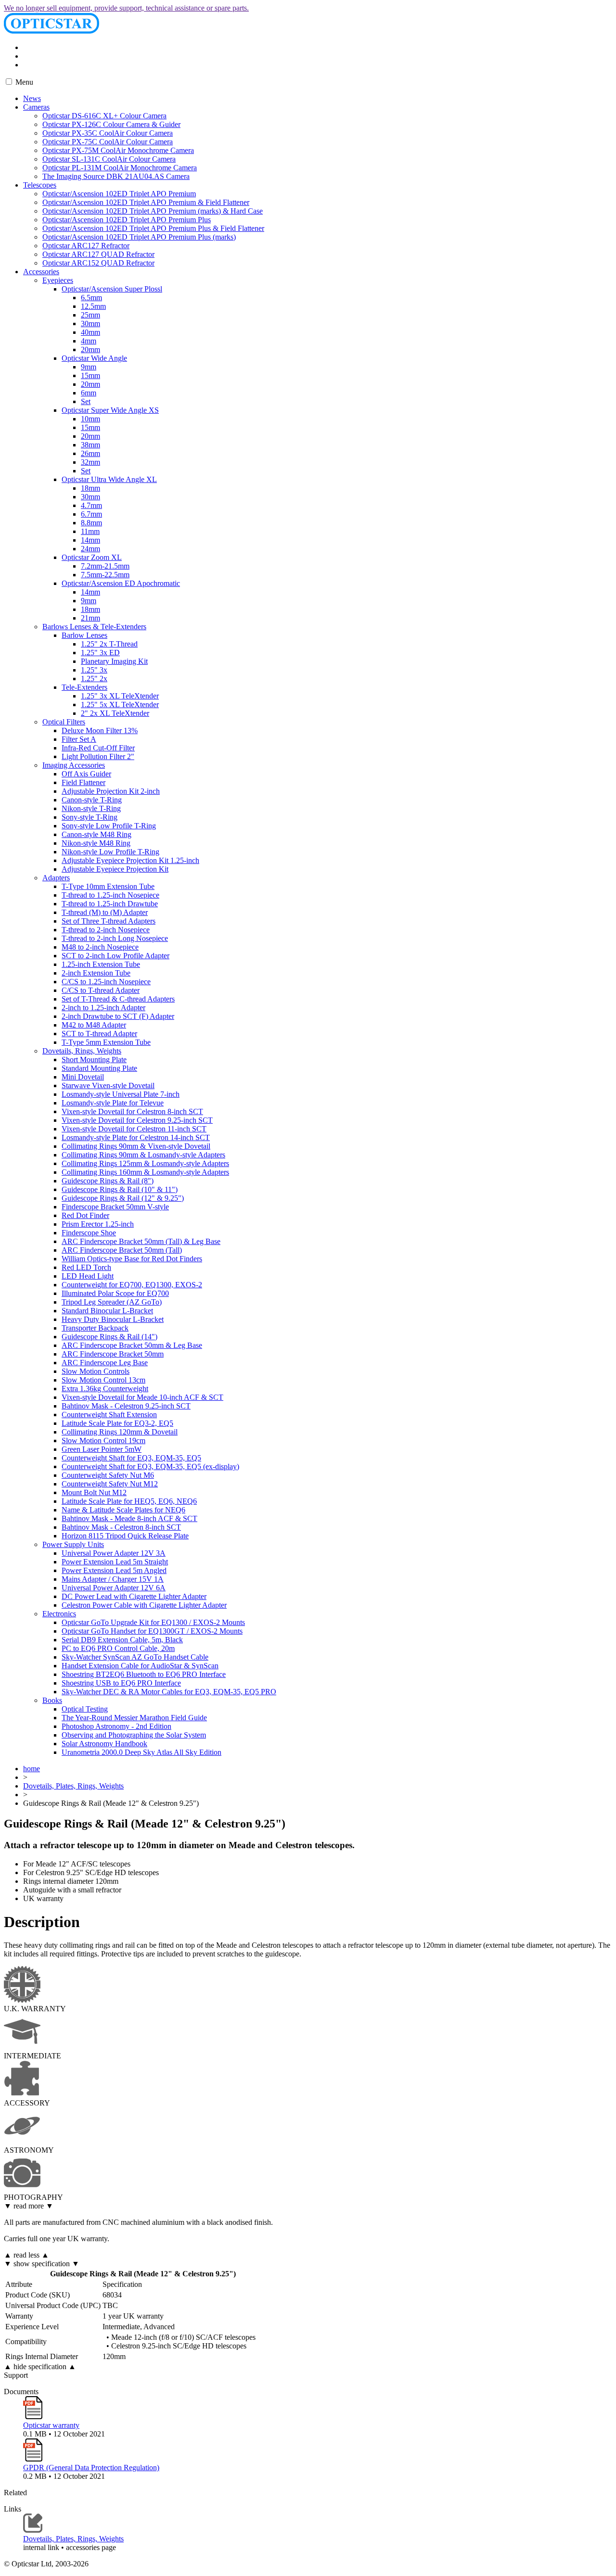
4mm (89, 341)
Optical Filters (64, 722)
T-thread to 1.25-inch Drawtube (110, 904)
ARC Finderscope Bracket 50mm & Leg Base (132, 1345)
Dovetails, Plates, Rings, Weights (73, 1786)
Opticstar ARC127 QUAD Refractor (98, 254)
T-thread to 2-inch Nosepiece (106, 930)
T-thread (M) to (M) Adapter (105, 912)
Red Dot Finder (85, 1215)
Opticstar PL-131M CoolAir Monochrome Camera (120, 168)
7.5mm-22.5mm (105, 575)
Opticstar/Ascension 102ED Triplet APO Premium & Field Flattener (146, 202)
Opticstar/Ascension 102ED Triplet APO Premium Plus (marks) (139, 237)
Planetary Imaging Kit (114, 661)
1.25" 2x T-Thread (109, 644)
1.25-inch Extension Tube (101, 964)
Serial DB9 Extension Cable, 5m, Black (122, 1640)
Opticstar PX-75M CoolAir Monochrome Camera (118, 150)
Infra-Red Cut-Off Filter (98, 748)
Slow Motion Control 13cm (103, 1380)
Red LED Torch (86, 1267)
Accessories (41, 272)
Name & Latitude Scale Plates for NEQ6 (123, 1510)
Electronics (59, 1614)
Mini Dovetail (83, 1077)
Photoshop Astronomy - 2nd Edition (116, 1726)
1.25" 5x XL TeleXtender (120, 704)
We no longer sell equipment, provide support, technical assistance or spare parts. (126, 8)
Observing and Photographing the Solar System (134, 1735)
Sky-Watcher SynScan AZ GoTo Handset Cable (135, 1657)
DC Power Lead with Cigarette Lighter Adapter (134, 1596)
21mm (90, 618)
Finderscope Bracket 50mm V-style (115, 1207)
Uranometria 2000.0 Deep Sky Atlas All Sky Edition (141, 1752)
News (32, 98)
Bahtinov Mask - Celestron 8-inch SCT (121, 1527)
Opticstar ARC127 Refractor (86, 246)
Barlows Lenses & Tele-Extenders (94, 627)
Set (86, 401)
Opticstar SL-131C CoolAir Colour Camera (109, 159)
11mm (90, 531)
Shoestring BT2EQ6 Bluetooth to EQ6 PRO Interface (144, 1674)
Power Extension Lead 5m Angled (114, 1570)
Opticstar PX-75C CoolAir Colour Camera (108, 142)
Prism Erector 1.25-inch (98, 1224)
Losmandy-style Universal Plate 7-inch (121, 1094)
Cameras (36, 107)
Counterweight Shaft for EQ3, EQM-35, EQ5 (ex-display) (150, 1466)
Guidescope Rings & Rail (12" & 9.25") (123, 1198)
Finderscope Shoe (89, 1233)
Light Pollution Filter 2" (98, 756)
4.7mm (91, 505)
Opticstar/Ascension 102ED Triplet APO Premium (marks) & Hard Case (153, 211)
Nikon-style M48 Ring (96, 843)
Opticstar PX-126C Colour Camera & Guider (111, 124)
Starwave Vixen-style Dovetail (108, 1085)
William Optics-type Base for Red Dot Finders (132, 1259)
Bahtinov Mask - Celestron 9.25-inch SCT (126, 1406)
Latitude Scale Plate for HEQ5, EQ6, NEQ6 (129, 1501)
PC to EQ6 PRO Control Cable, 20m (118, 1648)
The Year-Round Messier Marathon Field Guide (134, 1718)
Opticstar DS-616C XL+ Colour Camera (104, 116)
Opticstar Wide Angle (94, 358)
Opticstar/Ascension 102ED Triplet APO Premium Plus (127, 220)
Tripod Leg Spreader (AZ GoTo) (112, 1302)
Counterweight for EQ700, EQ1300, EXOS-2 (132, 1285)
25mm (90, 315)
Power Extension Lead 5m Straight (115, 1562)
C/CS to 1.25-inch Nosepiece (106, 982)
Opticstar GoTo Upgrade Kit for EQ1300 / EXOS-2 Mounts (153, 1622)
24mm (90, 549)
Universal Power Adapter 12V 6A (114, 1588)
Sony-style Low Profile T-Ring (109, 826)
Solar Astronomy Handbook (104, 1744)
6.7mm (91, 514)
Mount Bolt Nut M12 (94, 1492)
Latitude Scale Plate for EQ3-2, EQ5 (117, 1423)
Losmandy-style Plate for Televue (113, 1103)
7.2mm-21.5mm (105, 566)
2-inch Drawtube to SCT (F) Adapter (118, 1016)
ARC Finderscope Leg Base (105, 1363)
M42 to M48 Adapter (94, 1025)
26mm (90, 453)
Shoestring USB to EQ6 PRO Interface (121, 1683)
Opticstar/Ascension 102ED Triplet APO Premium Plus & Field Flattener (153, 228)
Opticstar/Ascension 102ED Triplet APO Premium (119, 194)
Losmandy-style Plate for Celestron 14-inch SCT (136, 1137)
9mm (89, 367)
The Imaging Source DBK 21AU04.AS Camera (116, 176)
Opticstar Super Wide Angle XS (110, 410)
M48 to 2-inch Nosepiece (100, 947)
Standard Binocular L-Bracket (107, 1311)
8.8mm (91, 523)
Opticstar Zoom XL (92, 557)
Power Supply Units (73, 1544)
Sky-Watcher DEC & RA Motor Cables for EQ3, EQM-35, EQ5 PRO (169, 1692)
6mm (89, 393)
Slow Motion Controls (96, 1371)
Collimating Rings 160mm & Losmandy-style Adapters (145, 1172)
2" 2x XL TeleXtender (115, 713)
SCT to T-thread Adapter (99, 1034)
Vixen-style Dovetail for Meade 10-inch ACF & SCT (142, 1397)
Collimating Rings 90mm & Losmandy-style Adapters (143, 1155)
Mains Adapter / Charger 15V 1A (113, 1579)
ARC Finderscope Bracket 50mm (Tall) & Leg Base (141, 1241)
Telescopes (40, 185)
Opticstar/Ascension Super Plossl (112, 289)
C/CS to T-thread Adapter (101, 990)
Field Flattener (83, 782)
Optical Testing (85, 1709)
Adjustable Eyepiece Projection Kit (115, 869)
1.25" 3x (94, 670)
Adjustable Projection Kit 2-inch (111, 791)
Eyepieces (58, 280)
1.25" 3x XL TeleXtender (120, 696)
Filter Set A (79, 739)
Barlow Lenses (84, 635)
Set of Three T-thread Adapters (109, 921)
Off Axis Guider (86, 774)
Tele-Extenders (84, 687)
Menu (23, 82)
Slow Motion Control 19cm (103, 1440)
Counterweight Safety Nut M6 (108, 1475)
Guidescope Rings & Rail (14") (109, 1337)
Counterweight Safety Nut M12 (110, 1484)
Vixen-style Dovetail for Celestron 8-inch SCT (132, 1111)
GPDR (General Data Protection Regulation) (91, 2468)
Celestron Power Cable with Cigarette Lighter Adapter (144, 1605)
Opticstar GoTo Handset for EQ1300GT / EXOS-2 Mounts (152, 1631)
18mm (90, 488)
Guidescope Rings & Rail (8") (108, 1181)
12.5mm (93, 306)
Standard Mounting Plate (99, 1068)
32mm (90, 462)
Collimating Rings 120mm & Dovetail (120, 1432)
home (32, 1769)
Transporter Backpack (95, 1328)
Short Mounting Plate (94, 1060)
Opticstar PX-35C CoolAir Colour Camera (108, 133)
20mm (90, 349)
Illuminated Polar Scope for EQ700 (115, 1293)
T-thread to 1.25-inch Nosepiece (110, 895)
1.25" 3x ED (100, 653)
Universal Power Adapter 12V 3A (114, 1553)
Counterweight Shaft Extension (109, 1415)
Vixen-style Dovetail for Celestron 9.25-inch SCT (137, 1120)
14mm (90, 540)
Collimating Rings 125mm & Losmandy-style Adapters (145, 1163)
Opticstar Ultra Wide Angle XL (109, 479)
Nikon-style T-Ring (91, 808)
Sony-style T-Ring (90, 817)
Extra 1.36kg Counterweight (105, 1389)
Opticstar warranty (51, 2425)
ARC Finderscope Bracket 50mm (113, 1354)
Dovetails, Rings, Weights (82, 1051)
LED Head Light (88, 1276)
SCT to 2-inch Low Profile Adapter (115, 956)
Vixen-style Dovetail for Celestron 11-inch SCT (134, 1129)
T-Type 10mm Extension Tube (108, 886)
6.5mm (91, 298)
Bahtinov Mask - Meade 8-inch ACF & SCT (129, 1518)
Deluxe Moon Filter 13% (100, 730)
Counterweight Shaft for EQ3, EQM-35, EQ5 (131, 1458)
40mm (90, 332)
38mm (90, 445)
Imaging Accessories (74, 765)
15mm (90, 375)
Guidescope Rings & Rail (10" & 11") (120, 1189)
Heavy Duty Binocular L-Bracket (113, 1319)
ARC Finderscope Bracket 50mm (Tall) (122, 1250)
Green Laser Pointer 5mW (102, 1449)
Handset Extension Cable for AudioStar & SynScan (140, 1666)
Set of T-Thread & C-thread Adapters (118, 999)
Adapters (56, 878)
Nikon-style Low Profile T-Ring (110, 852)
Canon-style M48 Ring (96, 834)
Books (52, 1700)
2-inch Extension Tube (96, 973)
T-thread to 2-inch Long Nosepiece (115, 938)
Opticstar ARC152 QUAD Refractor (98, 263)
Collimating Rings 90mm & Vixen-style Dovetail (136, 1146)
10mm (90, 419)
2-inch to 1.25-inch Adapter (103, 1008)
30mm (90, 324)
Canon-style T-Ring (92, 800)
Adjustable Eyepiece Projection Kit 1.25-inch (130, 860)
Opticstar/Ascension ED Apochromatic (121, 583)
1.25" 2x (94, 679)
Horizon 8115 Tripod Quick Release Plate (125, 1536)
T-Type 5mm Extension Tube (106, 1042)
